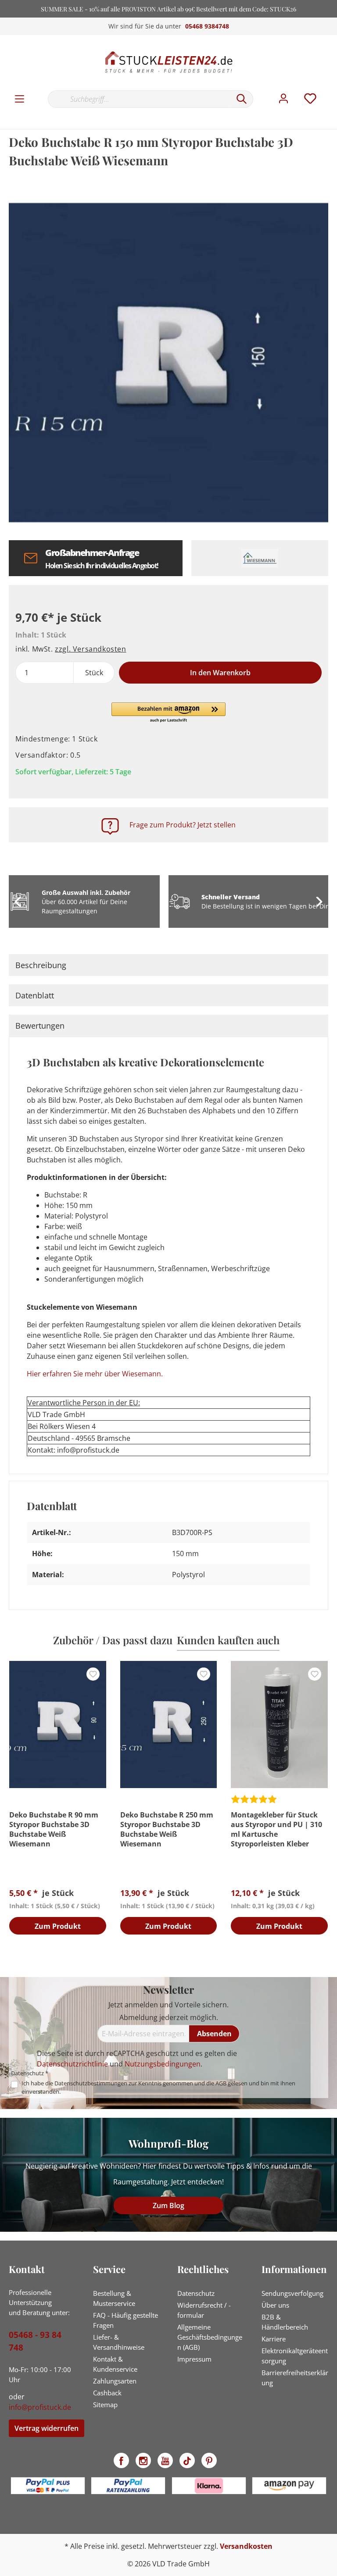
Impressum (194, 2359)
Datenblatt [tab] (35, 995)
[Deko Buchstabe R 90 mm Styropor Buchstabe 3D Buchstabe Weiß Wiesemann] (58, 1724)
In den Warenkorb (220, 673)
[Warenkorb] (332, 90)
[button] (168, 713)
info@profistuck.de (40, 2407)
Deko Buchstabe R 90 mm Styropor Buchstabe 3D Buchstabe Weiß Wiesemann (54, 1829)
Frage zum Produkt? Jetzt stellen (183, 825)
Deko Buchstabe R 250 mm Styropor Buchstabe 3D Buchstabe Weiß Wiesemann (167, 1829)
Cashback (107, 2393)
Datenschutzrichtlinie (72, 2064)
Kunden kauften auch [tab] (228, 1640)
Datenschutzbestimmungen (91, 2083)
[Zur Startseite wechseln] (168, 62)
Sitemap (105, 2405)
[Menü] (20, 99)
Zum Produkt (58, 1926)
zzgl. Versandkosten (90, 649)
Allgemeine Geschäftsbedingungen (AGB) (210, 2337)
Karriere (274, 2339)
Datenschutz (196, 2293)
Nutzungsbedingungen (163, 2064)
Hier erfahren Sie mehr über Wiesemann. (95, 1374)
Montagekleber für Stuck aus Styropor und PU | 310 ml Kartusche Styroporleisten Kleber (276, 1829)
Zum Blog (168, 2205)
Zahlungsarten (115, 2381)
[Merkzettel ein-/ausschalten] (93, 1674)
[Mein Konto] (283, 99)
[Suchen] (242, 99)
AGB (221, 2083)
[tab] (168, 965)
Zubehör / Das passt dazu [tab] (113, 1640)
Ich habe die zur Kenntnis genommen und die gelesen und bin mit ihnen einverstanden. (158, 2087)
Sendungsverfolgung (292, 2293)
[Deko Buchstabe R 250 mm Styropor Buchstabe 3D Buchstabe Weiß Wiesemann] (169, 1724)
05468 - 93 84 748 (35, 2341)
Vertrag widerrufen (47, 2428)
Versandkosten (246, 2546)
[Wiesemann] (260, 558)
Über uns (275, 2305)
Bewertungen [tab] (40, 1026)
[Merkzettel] (310, 99)
